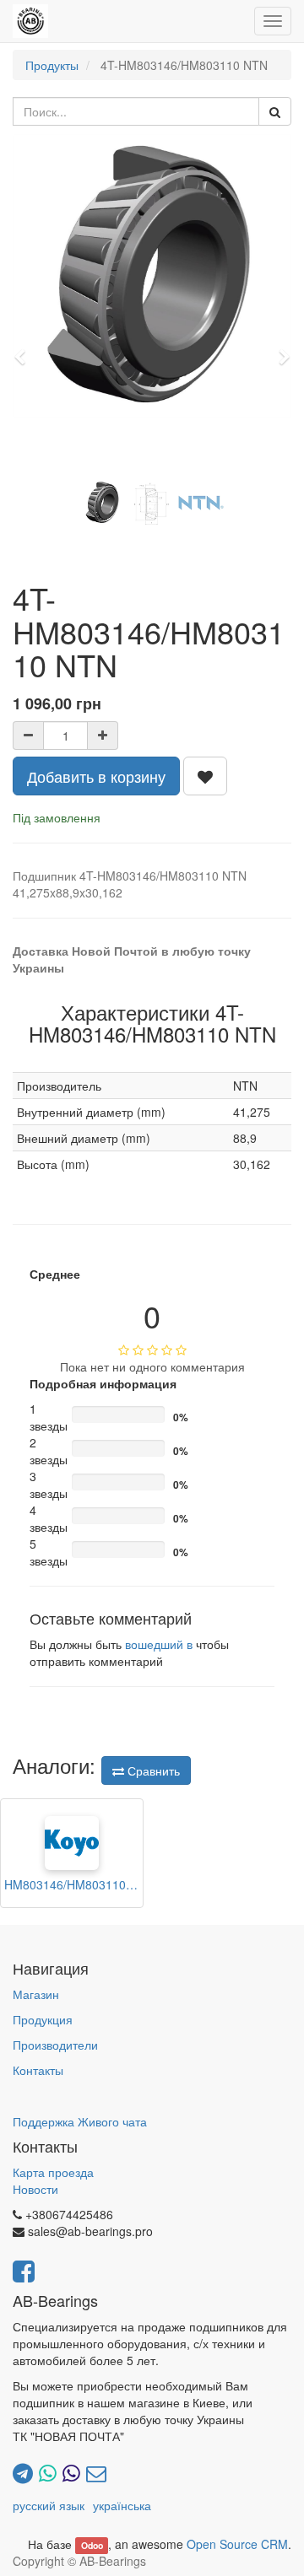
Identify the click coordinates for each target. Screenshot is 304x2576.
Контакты (38, 2070)
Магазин (36, 1994)
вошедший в (159, 1644)
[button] (25, 349)
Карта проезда (53, 2172)
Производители (55, 2045)
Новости (35, 2189)
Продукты (52, 65)
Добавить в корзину (96, 776)
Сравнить (152, 1770)
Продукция (43, 2019)
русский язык (49, 2505)
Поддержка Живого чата (80, 2121)
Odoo (92, 2545)
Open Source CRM (237, 2544)
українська (122, 2505)
